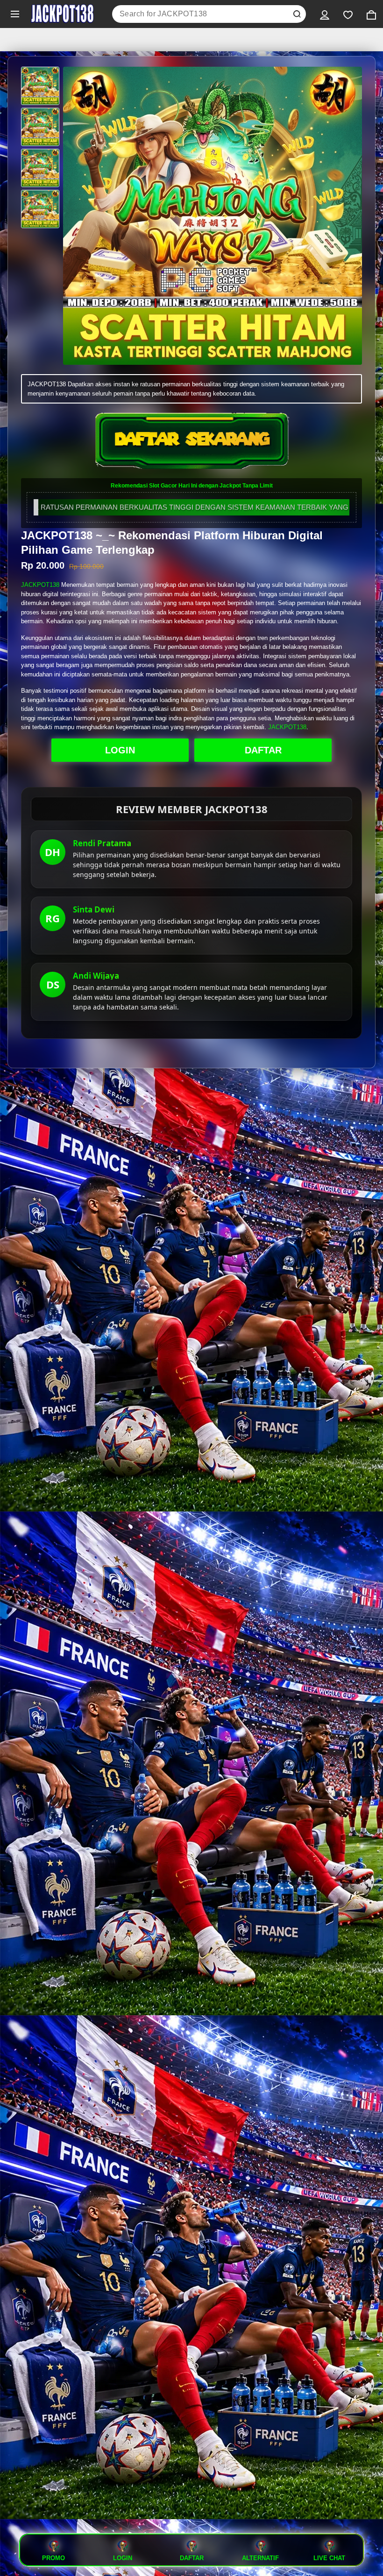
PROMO (53, 2558)
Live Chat (329, 2558)
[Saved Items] (348, 14)
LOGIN (120, 750)
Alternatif (260, 2558)
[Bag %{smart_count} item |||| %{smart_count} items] (371, 14)
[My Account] (325, 14)
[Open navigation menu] (15, 14)
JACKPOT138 (40, 585)
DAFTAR (263, 750)
